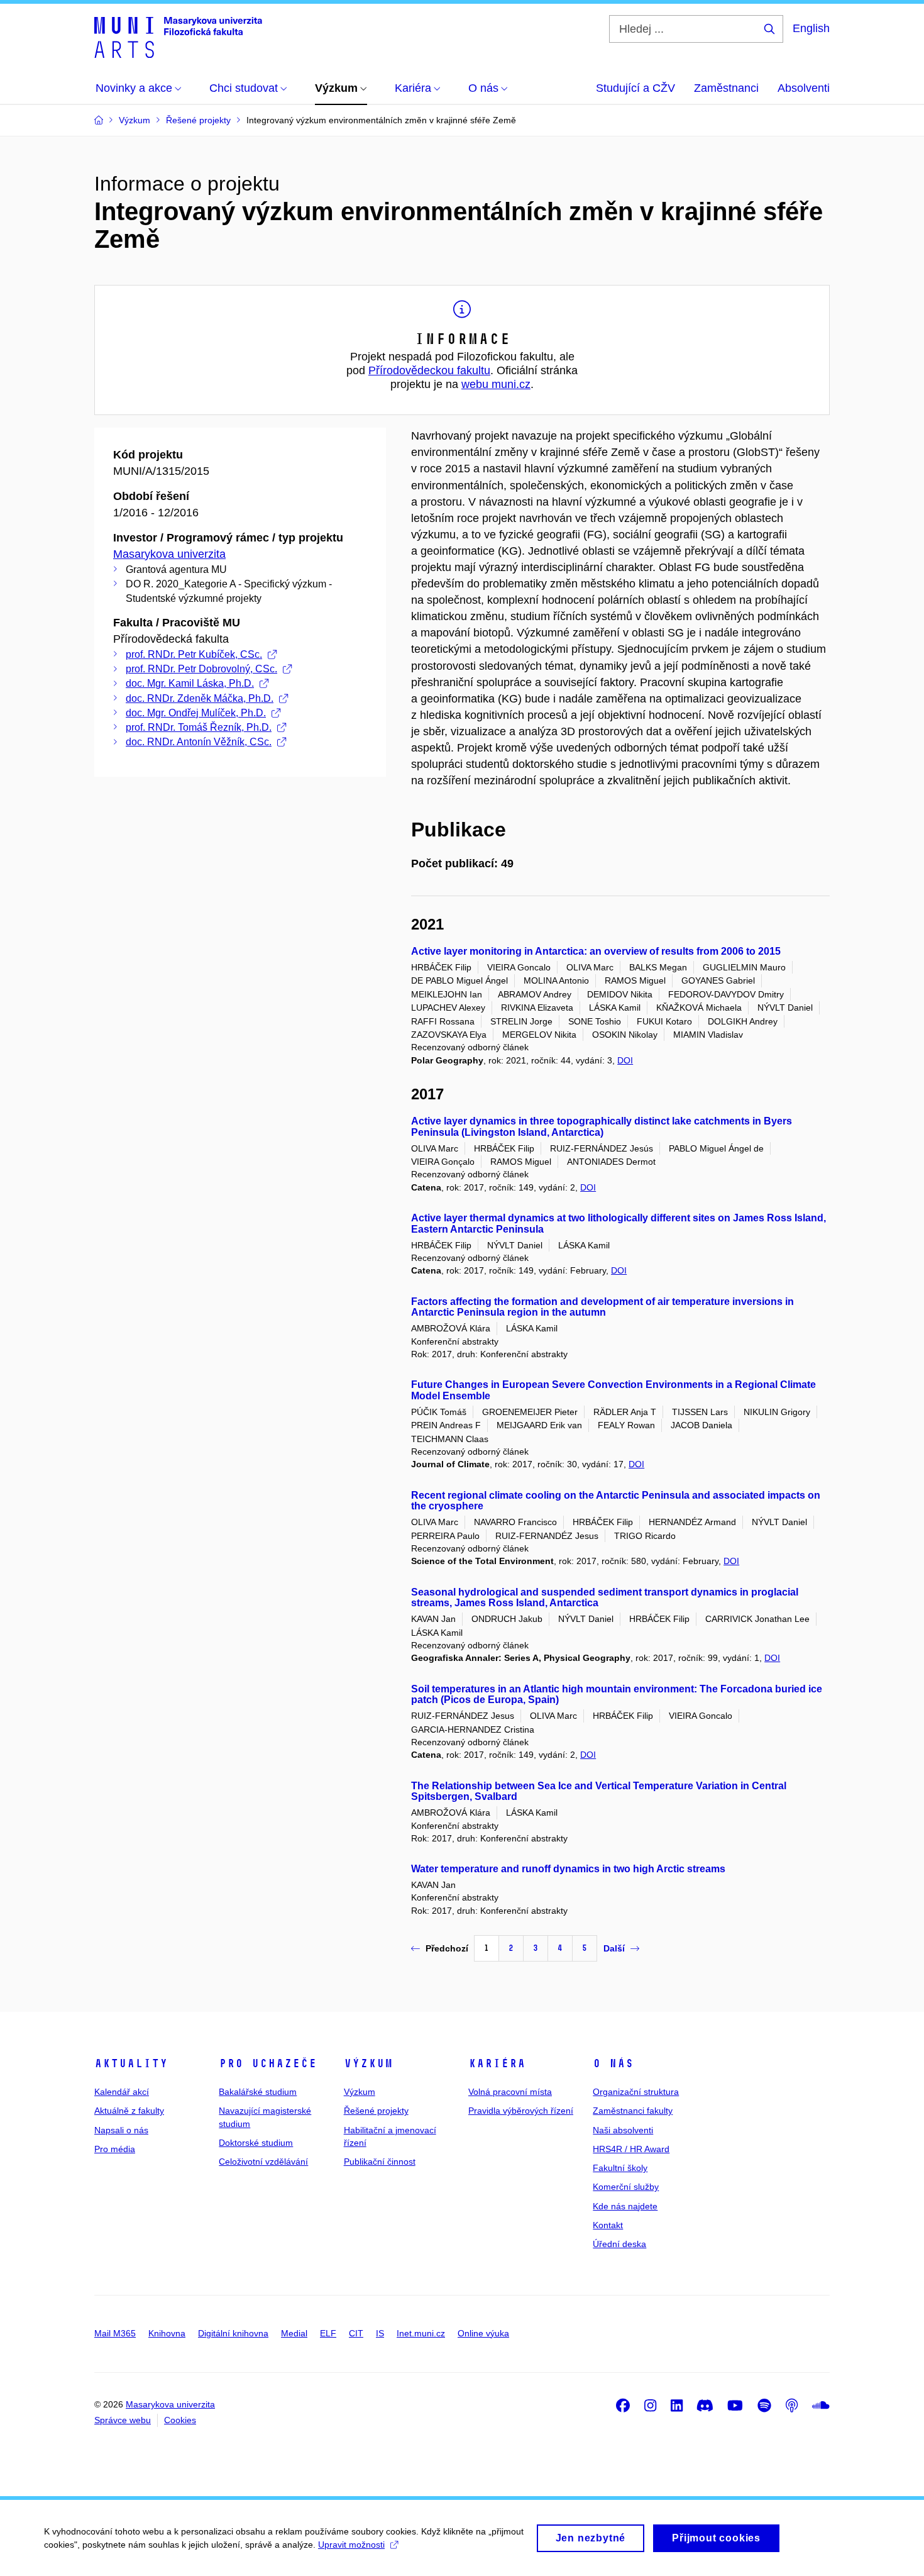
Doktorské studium (256, 2143)
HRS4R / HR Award (631, 2149)
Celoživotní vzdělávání (263, 2162)
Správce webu (123, 2420)
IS (380, 2333)
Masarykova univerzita (169, 554)
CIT (356, 2333)
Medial (294, 2333)
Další (614, 1948)
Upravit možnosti (351, 2545)
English (811, 28)
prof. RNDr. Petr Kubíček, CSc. (194, 654)
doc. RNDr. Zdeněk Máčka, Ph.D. (200, 698)
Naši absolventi (623, 2130)
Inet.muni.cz (421, 2333)
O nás (613, 2063)
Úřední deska (619, 2244)
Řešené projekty (376, 2111)
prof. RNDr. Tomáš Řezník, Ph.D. (199, 727)
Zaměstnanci (726, 88)
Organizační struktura (636, 2092)
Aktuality (131, 2063)
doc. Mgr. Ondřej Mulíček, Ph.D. (196, 713)
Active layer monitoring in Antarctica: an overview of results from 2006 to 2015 (596, 951)
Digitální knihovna (233, 2333)
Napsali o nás (121, 2130)
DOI (625, 1060)
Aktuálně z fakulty (129, 2111)
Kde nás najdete (625, 2206)
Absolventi (804, 88)
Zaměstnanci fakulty (633, 2111)
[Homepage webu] (178, 36)
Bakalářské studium (258, 2092)
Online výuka (483, 2333)
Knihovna (167, 2333)
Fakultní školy (620, 2168)
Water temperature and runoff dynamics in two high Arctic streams (568, 1869)
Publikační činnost (380, 2162)
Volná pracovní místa (510, 2092)
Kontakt (608, 2225)
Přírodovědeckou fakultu (429, 370)
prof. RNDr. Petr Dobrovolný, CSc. (201, 669)
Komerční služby (626, 2187)
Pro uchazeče (268, 2063)
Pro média (115, 2149)
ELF (328, 2333)
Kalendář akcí (122, 2092)
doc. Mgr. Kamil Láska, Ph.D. (190, 683)
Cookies (180, 2420)
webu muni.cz (496, 384)
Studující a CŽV (635, 88)
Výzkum (368, 2063)
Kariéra (497, 2063)
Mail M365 (115, 2333)
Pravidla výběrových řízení (521, 2111)
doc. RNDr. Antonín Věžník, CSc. (199, 742)
